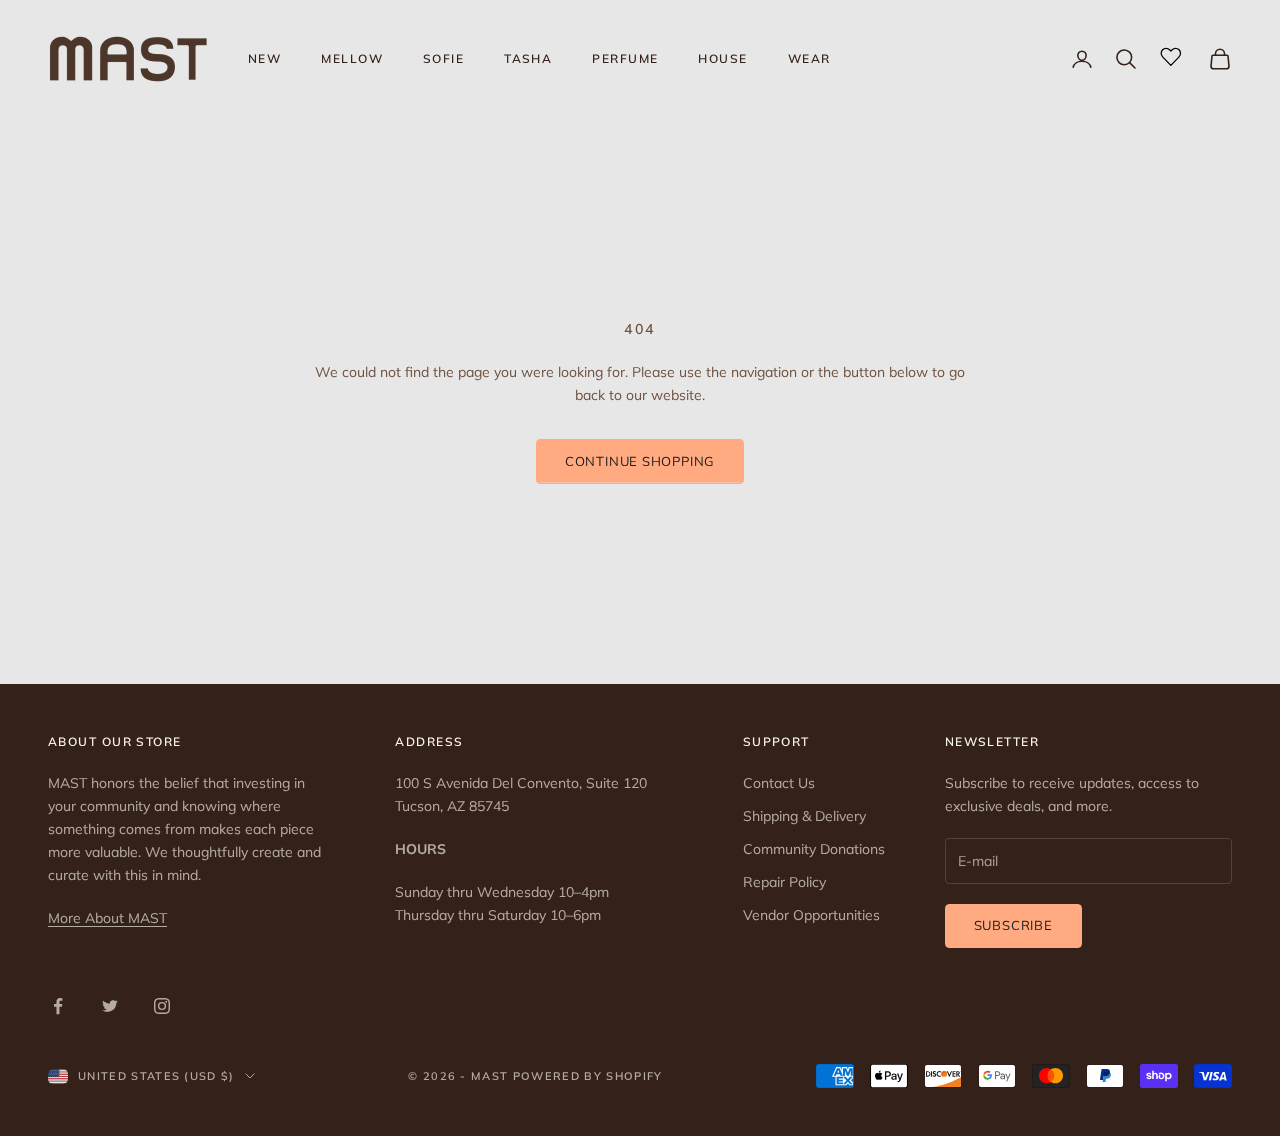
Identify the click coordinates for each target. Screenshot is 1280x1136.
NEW (264, 58)
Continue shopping (640, 461)
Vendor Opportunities (811, 915)
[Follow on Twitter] (110, 1006)
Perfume (625, 58)
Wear (809, 58)
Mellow (352, 58)
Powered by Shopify (588, 1076)
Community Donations (814, 849)
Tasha (528, 58)
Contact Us (779, 783)
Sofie (443, 58)
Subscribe (1013, 925)
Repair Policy (784, 882)
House (722, 58)
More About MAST (107, 918)
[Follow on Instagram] (162, 1006)
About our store (115, 741)
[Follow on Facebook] (58, 1006)
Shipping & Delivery (804, 816)
